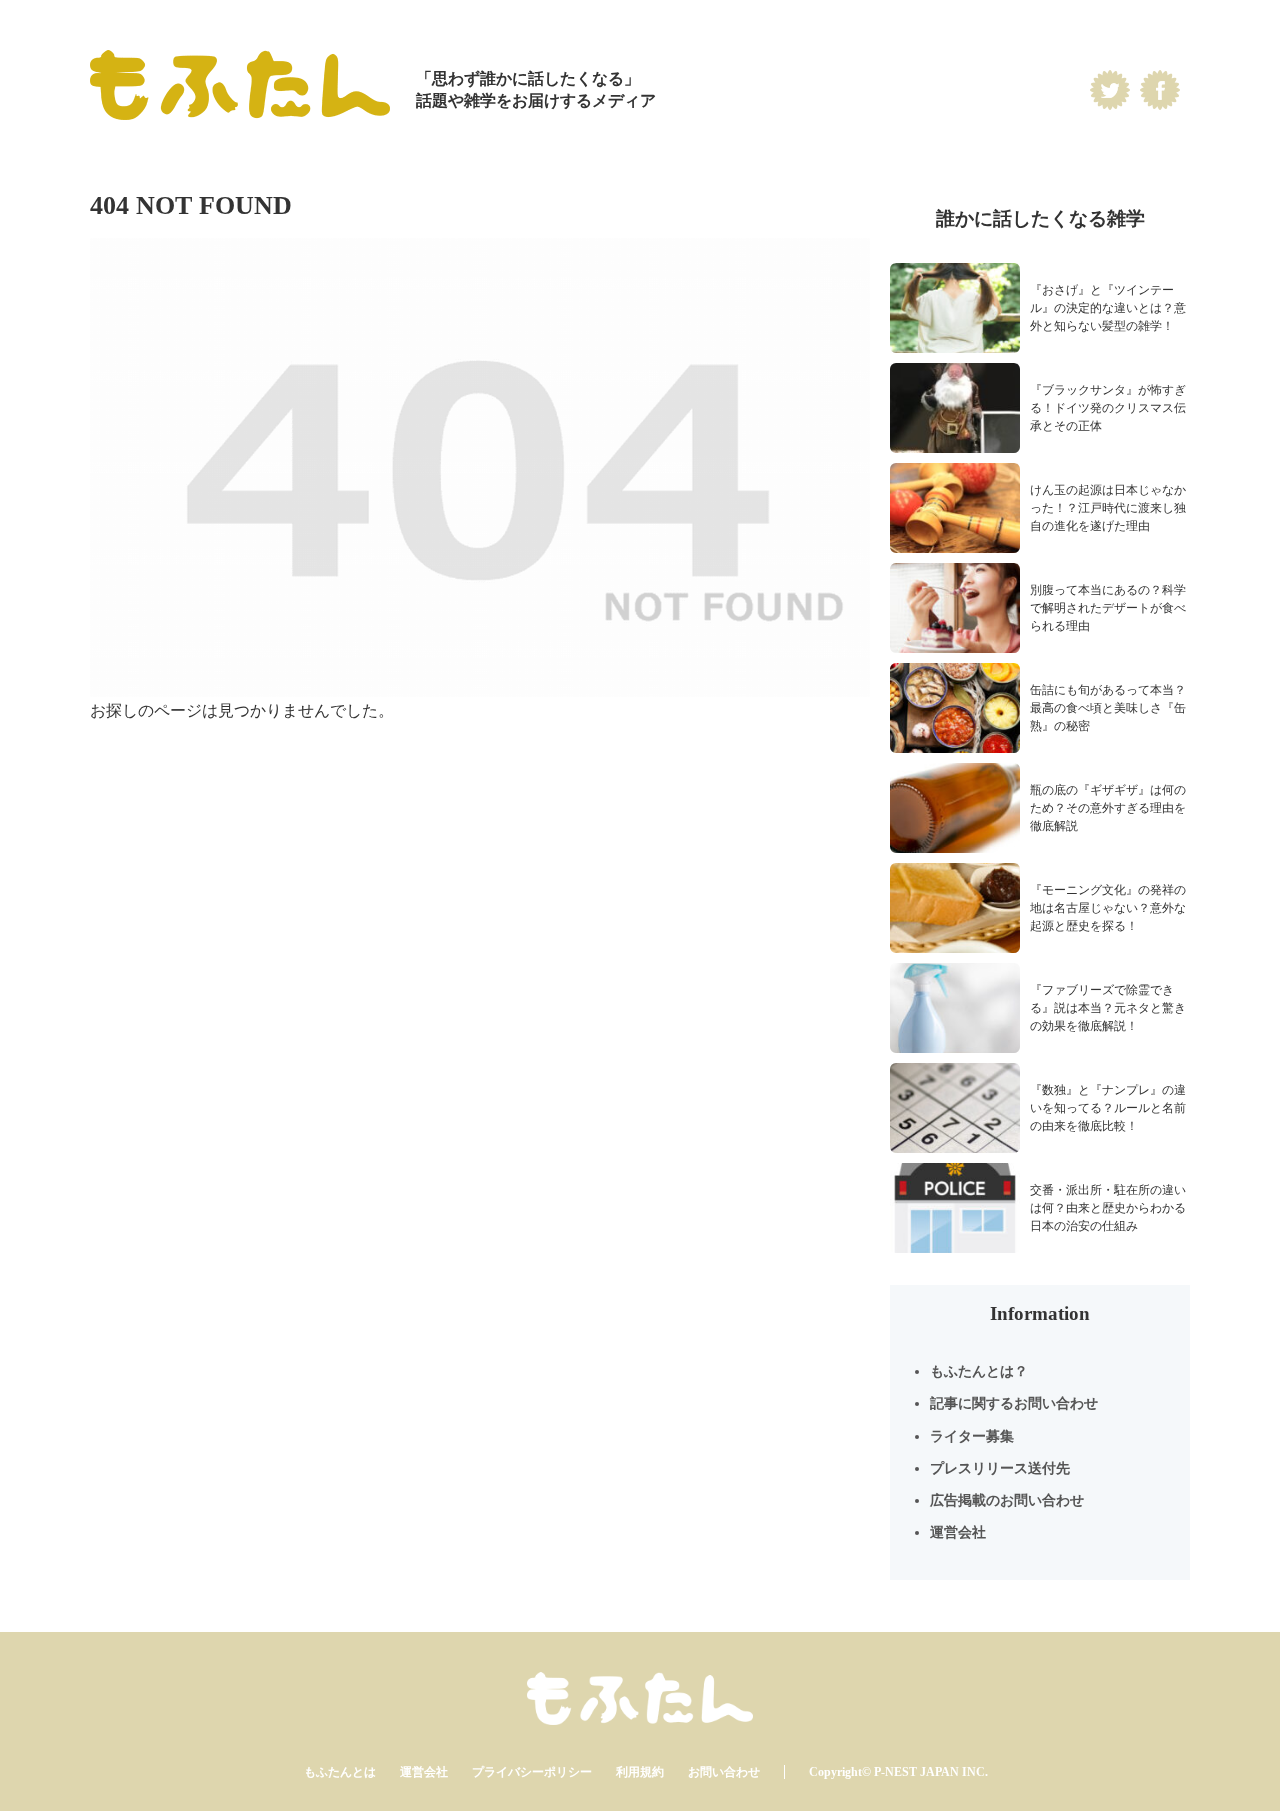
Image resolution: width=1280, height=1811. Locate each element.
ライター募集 (972, 1436)
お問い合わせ (724, 1772)
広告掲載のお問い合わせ (1007, 1500)
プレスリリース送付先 (1000, 1468)
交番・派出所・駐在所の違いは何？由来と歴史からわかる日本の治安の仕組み (1108, 1208)
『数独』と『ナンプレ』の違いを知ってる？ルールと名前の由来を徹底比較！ (1108, 1108)
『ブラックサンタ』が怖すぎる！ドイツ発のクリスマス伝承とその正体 (1108, 408)
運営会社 (958, 1532)
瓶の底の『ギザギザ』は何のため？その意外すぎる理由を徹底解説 (1108, 808)
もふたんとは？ (979, 1371)
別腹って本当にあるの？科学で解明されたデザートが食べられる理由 (1108, 608)
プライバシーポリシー (532, 1772)
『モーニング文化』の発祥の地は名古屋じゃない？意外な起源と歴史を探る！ (1108, 908)
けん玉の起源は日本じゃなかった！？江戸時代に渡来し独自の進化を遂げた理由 (1108, 508)
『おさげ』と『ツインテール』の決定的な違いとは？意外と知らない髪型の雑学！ (1108, 308)
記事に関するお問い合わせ (1014, 1403)
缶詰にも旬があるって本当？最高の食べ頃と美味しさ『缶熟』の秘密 (1108, 708)
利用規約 (640, 1772)
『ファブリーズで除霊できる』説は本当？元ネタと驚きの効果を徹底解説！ (1108, 1008)
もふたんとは (340, 1772)
